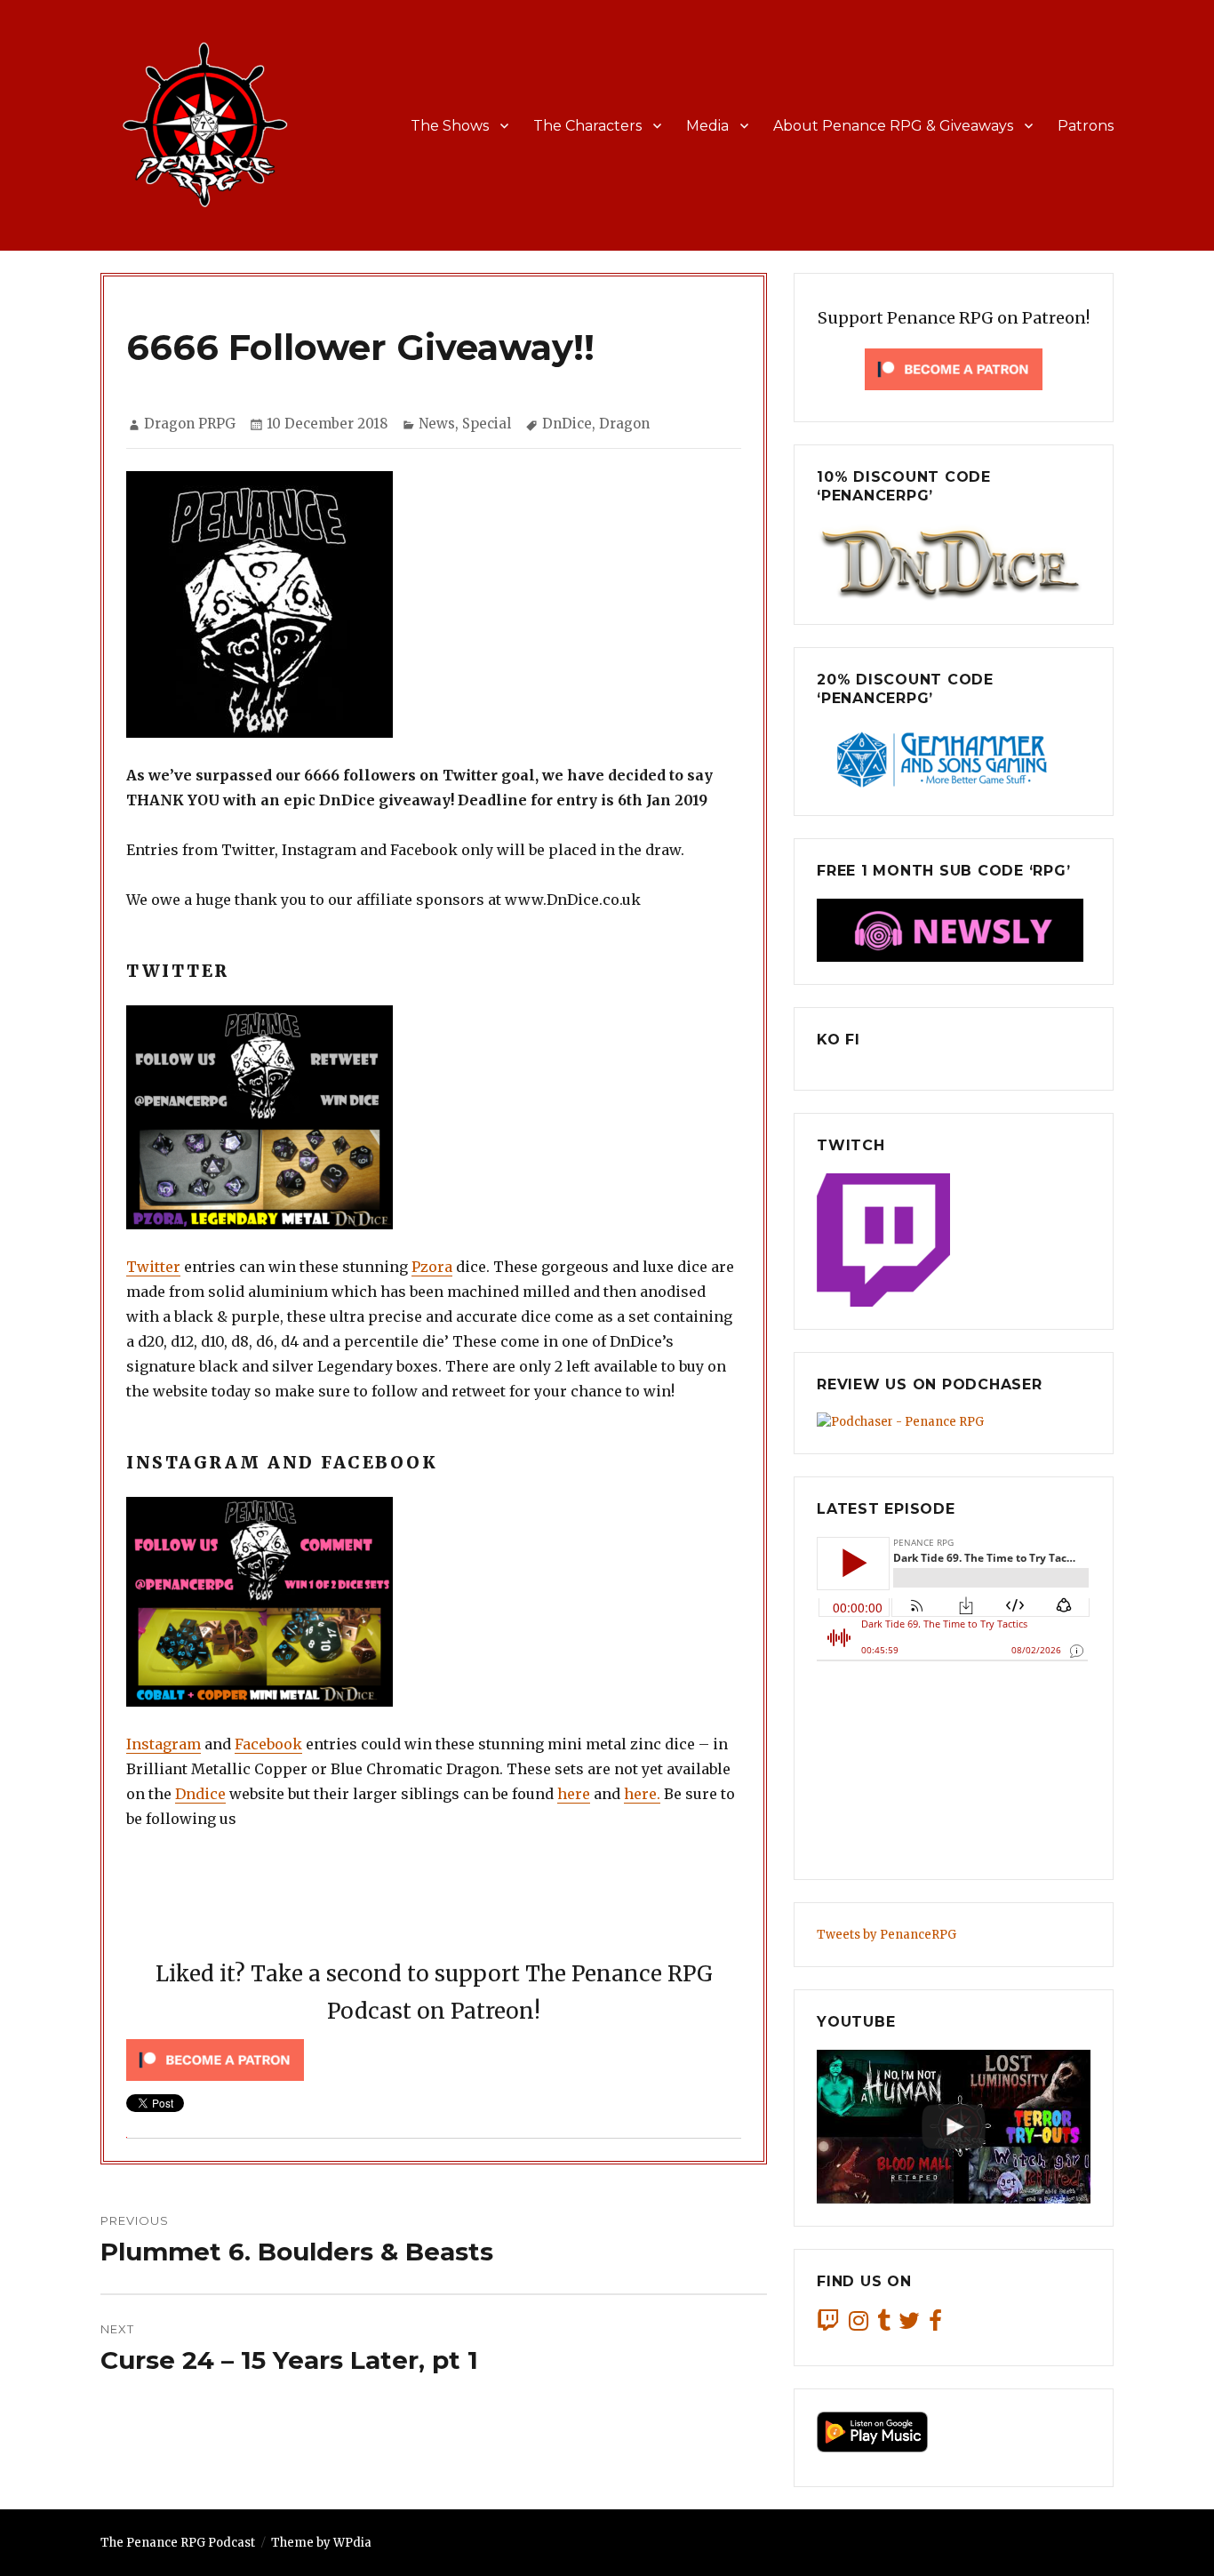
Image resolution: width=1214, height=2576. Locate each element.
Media (707, 126)
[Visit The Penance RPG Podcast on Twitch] (828, 2325)
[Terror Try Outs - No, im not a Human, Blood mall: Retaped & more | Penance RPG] (954, 2127)
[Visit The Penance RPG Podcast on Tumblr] (884, 2325)
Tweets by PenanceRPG (887, 1935)
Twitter (153, 1267)
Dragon (624, 424)
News (437, 424)
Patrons (1086, 126)
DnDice (567, 424)
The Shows (450, 126)
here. (642, 1794)
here (574, 1794)
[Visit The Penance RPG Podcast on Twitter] (909, 2325)
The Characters (587, 126)
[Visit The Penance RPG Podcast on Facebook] (935, 2325)
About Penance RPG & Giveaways (893, 126)
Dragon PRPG (190, 424)
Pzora (432, 1267)
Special (487, 424)
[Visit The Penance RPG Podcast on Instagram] (859, 2325)
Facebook (268, 1744)
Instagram (164, 1744)
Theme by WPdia (321, 2543)
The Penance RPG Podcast (178, 2543)
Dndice (200, 1794)
